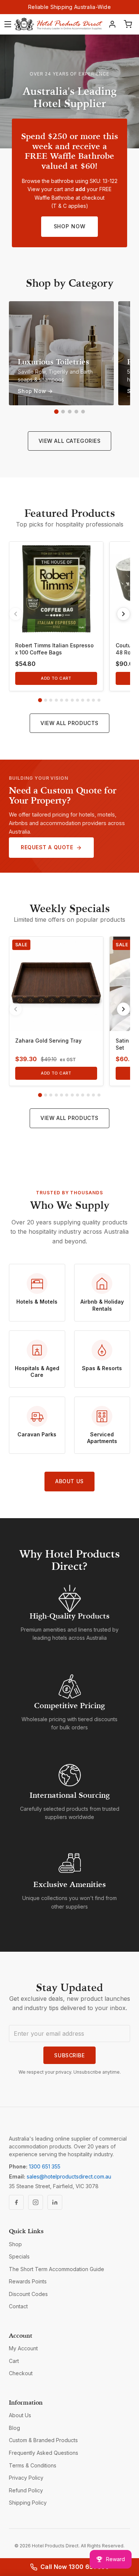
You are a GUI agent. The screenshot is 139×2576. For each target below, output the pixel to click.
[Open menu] (8, 24)
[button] (56, 412)
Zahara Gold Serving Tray (48, 1041)
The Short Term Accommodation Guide (57, 2269)
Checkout (21, 2373)
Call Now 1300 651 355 (75, 2567)
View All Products (69, 723)
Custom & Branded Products (43, 2440)
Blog (14, 2428)
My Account (23, 2348)
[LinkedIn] (55, 2202)
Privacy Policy (26, 2478)
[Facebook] (16, 2202)
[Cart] (128, 24)
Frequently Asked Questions (44, 2453)
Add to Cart (56, 678)
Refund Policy (26, 2490)
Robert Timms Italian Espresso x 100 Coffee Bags (54, 649)
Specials (19, 2256)
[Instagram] (36, 2202)
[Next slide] (123, 614)
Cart (14, 2361)
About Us (69, 1481)
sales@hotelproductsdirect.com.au (69, 2176)
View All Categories (70, 441)
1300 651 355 (45, 2166)
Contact (18, 2306)
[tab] (40, 700)
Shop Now (70, 226)
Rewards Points (28, 2281)
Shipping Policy (28, 2503)
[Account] (112, 24)
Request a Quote (47, 847)
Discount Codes (28, 2294)
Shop (15, 2244)
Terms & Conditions (33, 2465)
